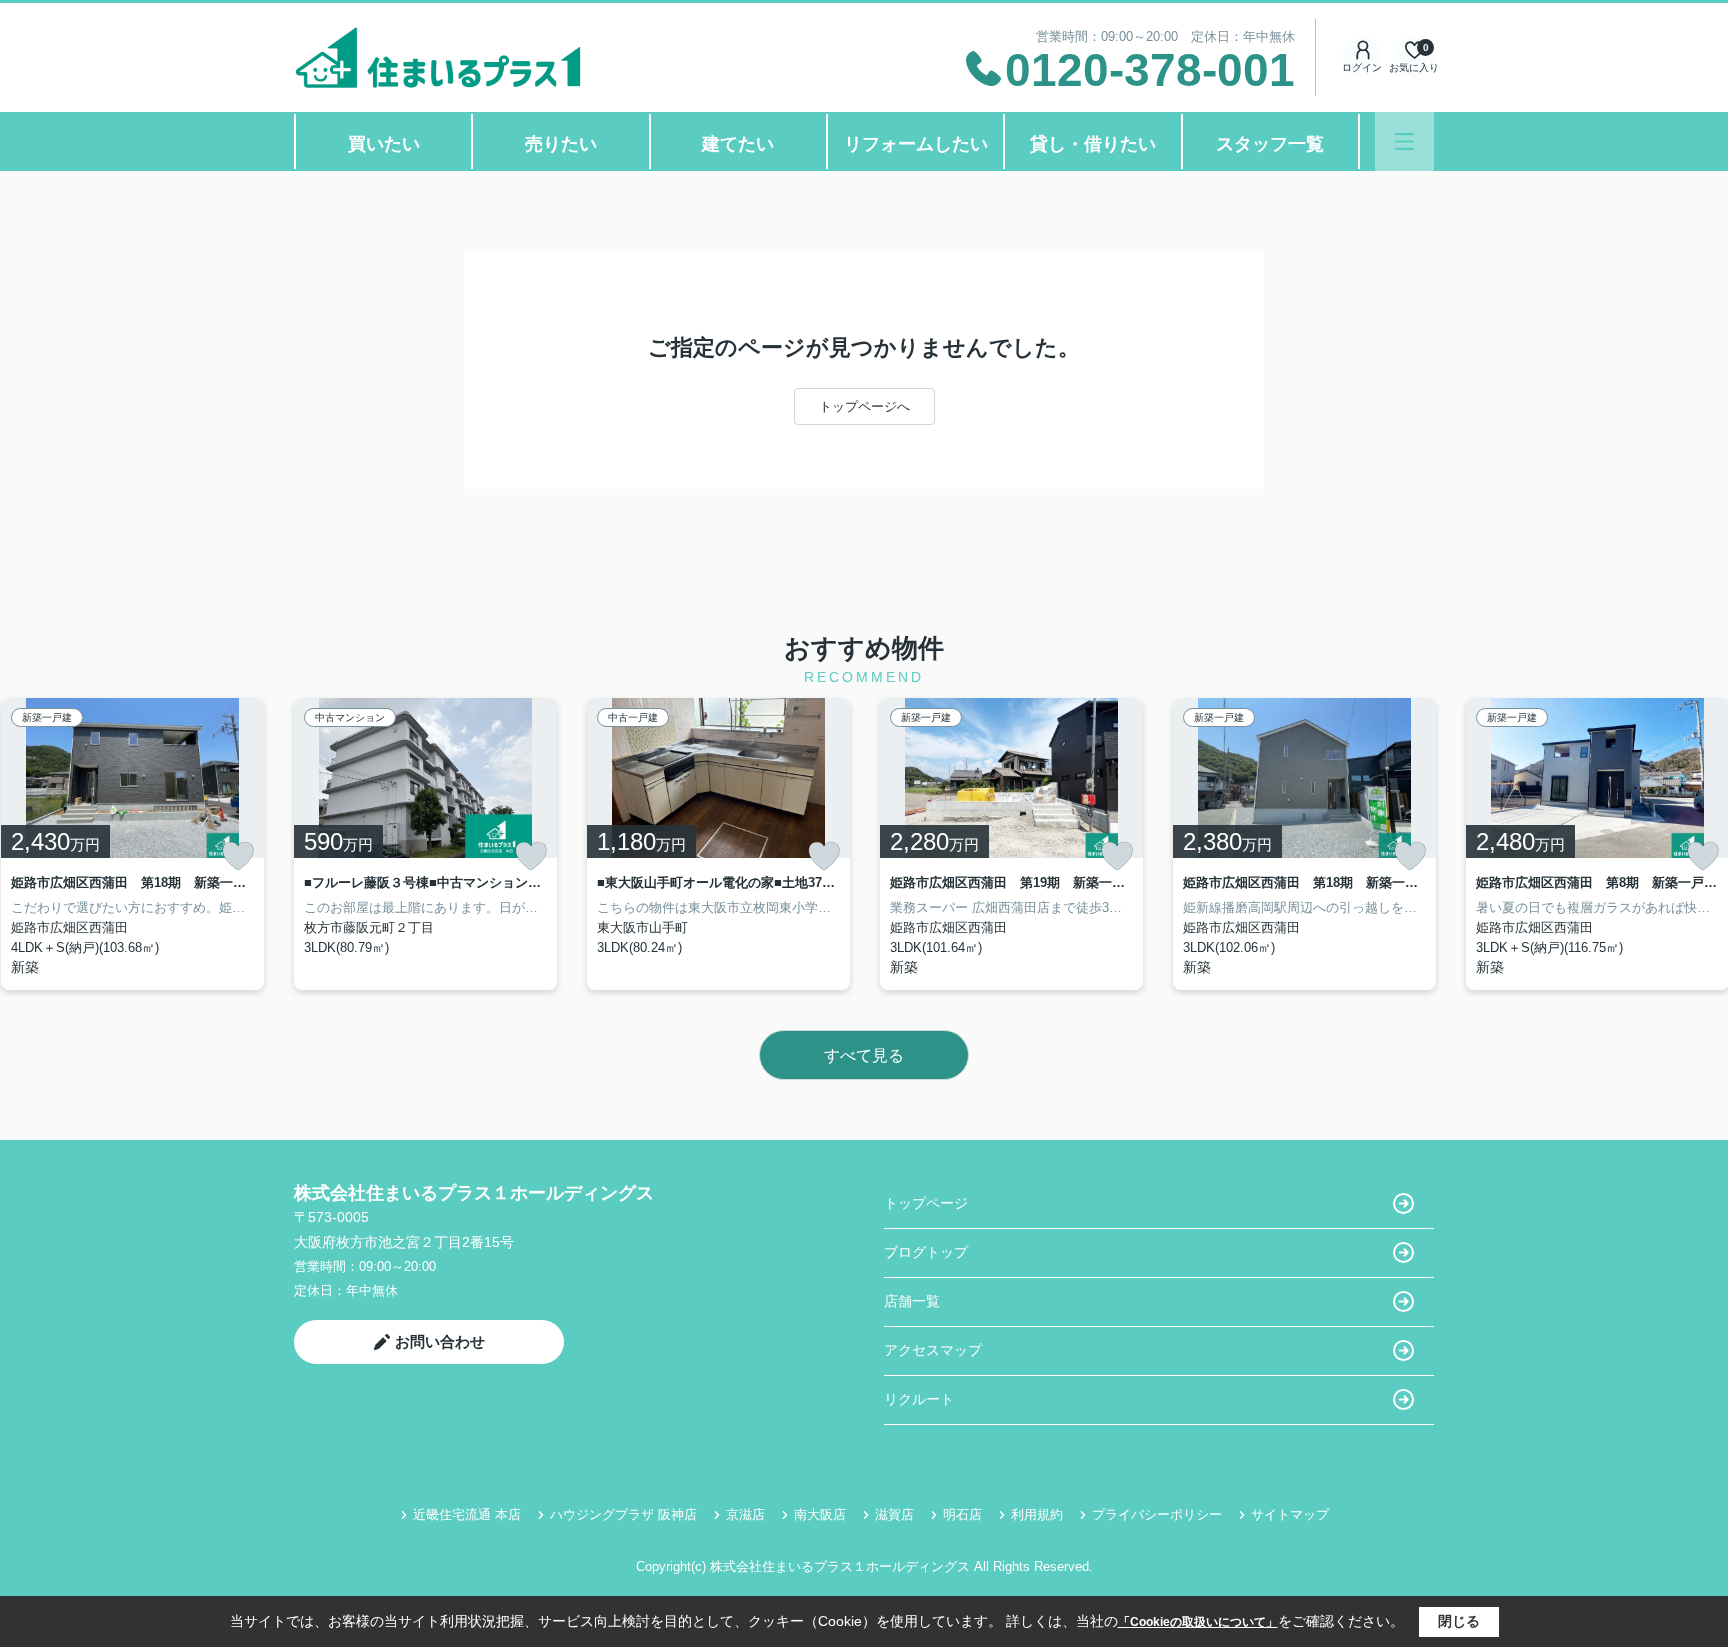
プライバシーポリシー (1157, 1514)
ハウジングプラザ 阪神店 (623, 1514)
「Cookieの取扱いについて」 (1198, 1622)
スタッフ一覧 (1270, 144)
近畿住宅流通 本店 (467, 1514)
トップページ (926, 1203)
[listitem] (425, 844)
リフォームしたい (916, 144)
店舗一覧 (912, 1301)
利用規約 (1037, 1514)
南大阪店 (820, 1514)
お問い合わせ (440, 1341)
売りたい (561, 144)
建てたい (738, 144)
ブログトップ (926, 1252)
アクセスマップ (933, 1350)
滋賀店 (894, 1514)
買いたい (384, 144)
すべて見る (864, 1055)
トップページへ (864, 406)
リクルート (919, 1399)
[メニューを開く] (1404, 141)
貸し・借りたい (1093, 144)
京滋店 (745, 1514)
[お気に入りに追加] (238, 856)
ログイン (1362, 67)
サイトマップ (1290, 1514)
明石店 (962, 1514)
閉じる (1459, 1621)
